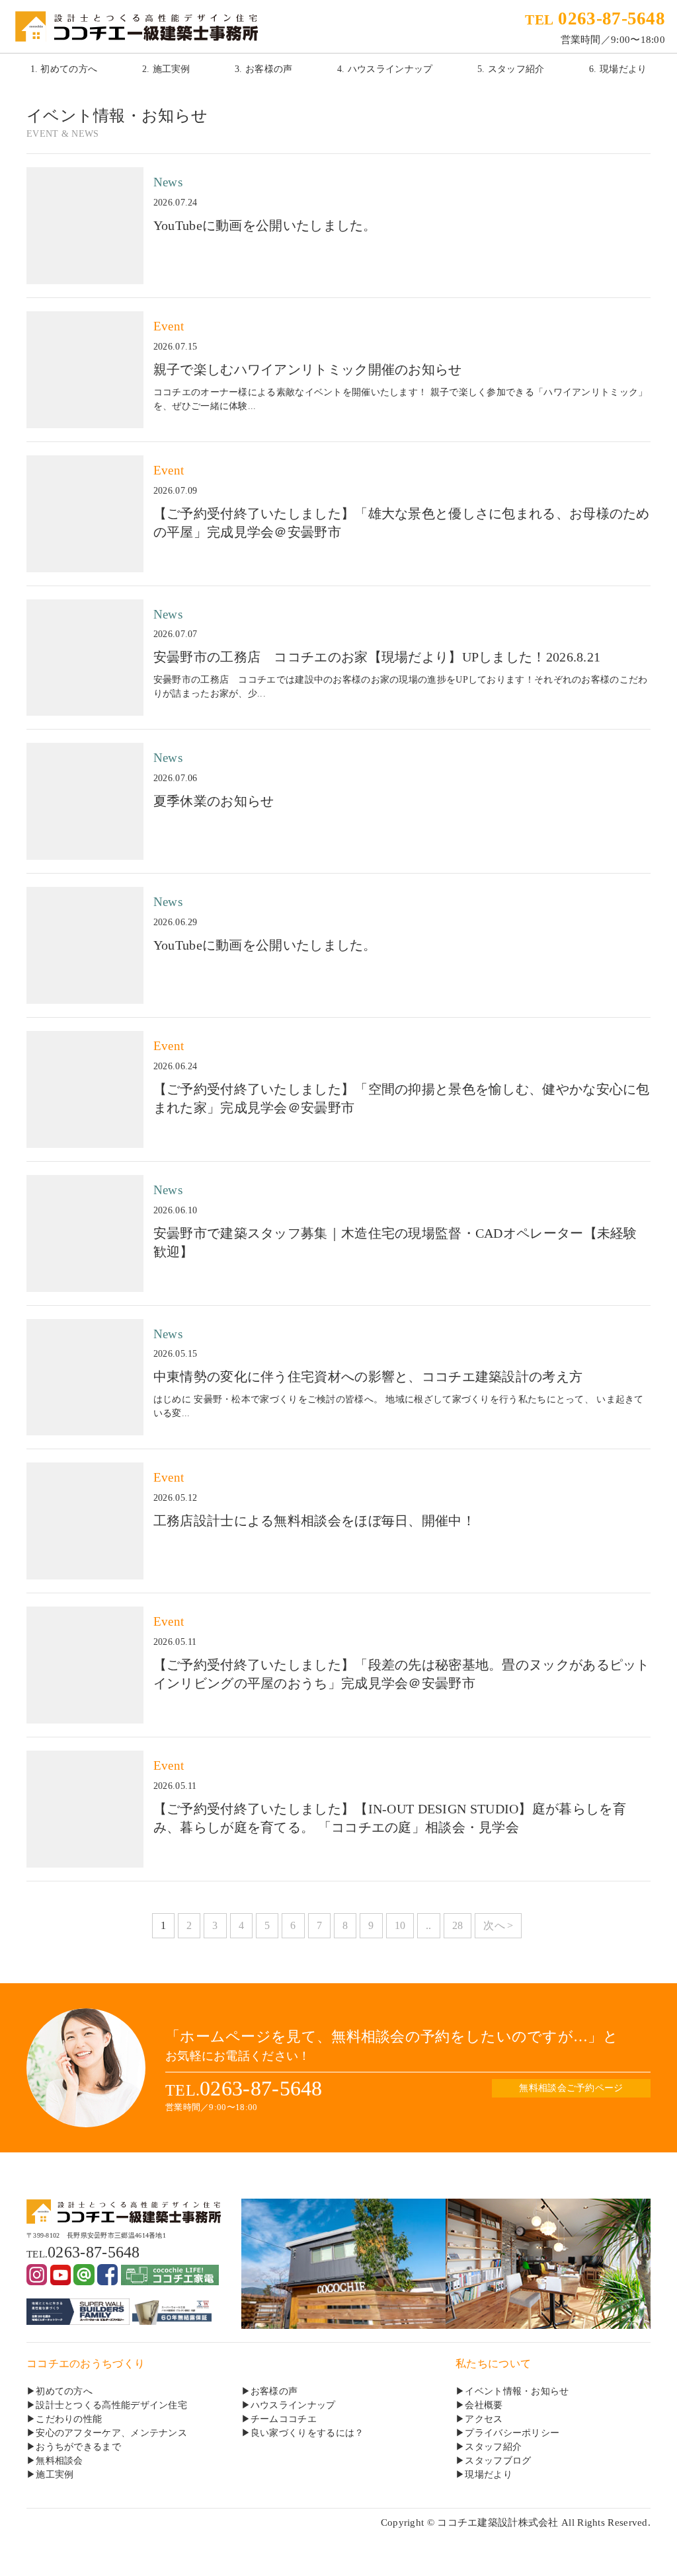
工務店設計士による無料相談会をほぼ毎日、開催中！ (314, 1521)
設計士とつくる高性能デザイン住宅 (111, 2405)
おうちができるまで (78, 2447)
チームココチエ (284, 2419)
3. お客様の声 (263, 69)
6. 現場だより (618, 69)
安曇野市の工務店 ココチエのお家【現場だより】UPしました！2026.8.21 (377, 657)
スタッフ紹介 (493, 2447)
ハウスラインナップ (293, 2405)
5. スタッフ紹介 (511, 69)
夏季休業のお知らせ (214, 801)
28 (458, 1925)
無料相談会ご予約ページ (571, 2088)
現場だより (488, 2475)
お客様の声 (274, 2391)
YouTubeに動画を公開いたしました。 (265, 225)
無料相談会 (59, 2461)
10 (400, 1925)
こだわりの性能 (69, 2419)
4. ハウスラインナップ (385, 69)
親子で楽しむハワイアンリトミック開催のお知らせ (308, 369)
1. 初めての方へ (64, 69)
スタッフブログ (498, 2461)
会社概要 (484, 2405)
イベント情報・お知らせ (517, 2391)
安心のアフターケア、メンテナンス (111, 2433)
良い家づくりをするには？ (307, 2433)
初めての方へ (64, 2391)
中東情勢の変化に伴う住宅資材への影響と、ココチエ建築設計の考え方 (368, 1377)
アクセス (484, 2419)
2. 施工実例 (166, 69)
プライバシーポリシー (512, 2433)
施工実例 (55, 2475)
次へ (494, 1925)
